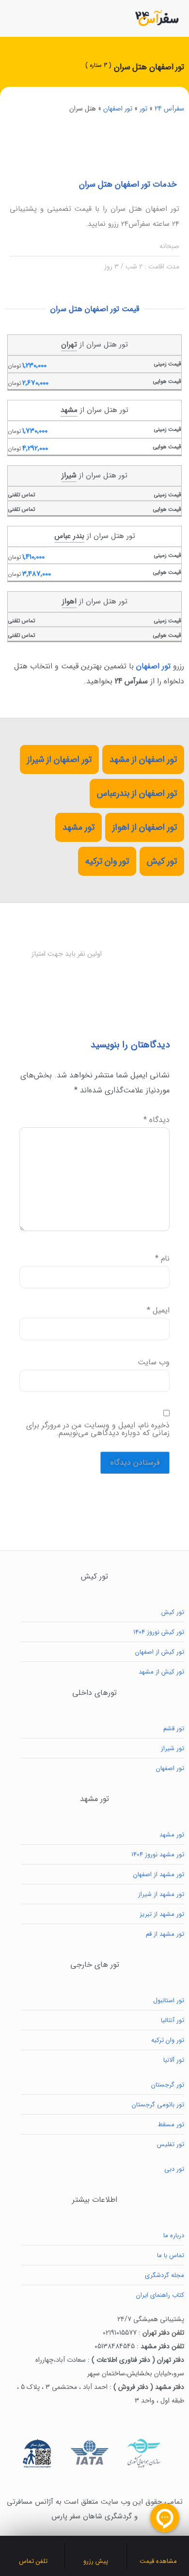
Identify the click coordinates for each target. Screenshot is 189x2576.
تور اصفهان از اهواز (145, 827)
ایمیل (158, 1311)
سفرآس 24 (169, 109)
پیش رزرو (96, 2561)
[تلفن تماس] (33, 2548)
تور (143, 109)
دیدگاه (157, 1120)
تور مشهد (79, 827)
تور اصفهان (118, 109)
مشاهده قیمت (158, 2561)
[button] (13, 18)
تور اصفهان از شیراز (59, 759)
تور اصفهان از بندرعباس (137, 793)
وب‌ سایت (154, 1362)
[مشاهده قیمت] (158, 2548)
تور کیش (162, 861)
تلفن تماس (33, 2561)
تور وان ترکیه (107, 861)
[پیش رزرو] (95, 2548)
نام (162, 1259)
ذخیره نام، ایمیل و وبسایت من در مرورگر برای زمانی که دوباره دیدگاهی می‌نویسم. (98, 1429)
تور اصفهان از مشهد (143, 759)
